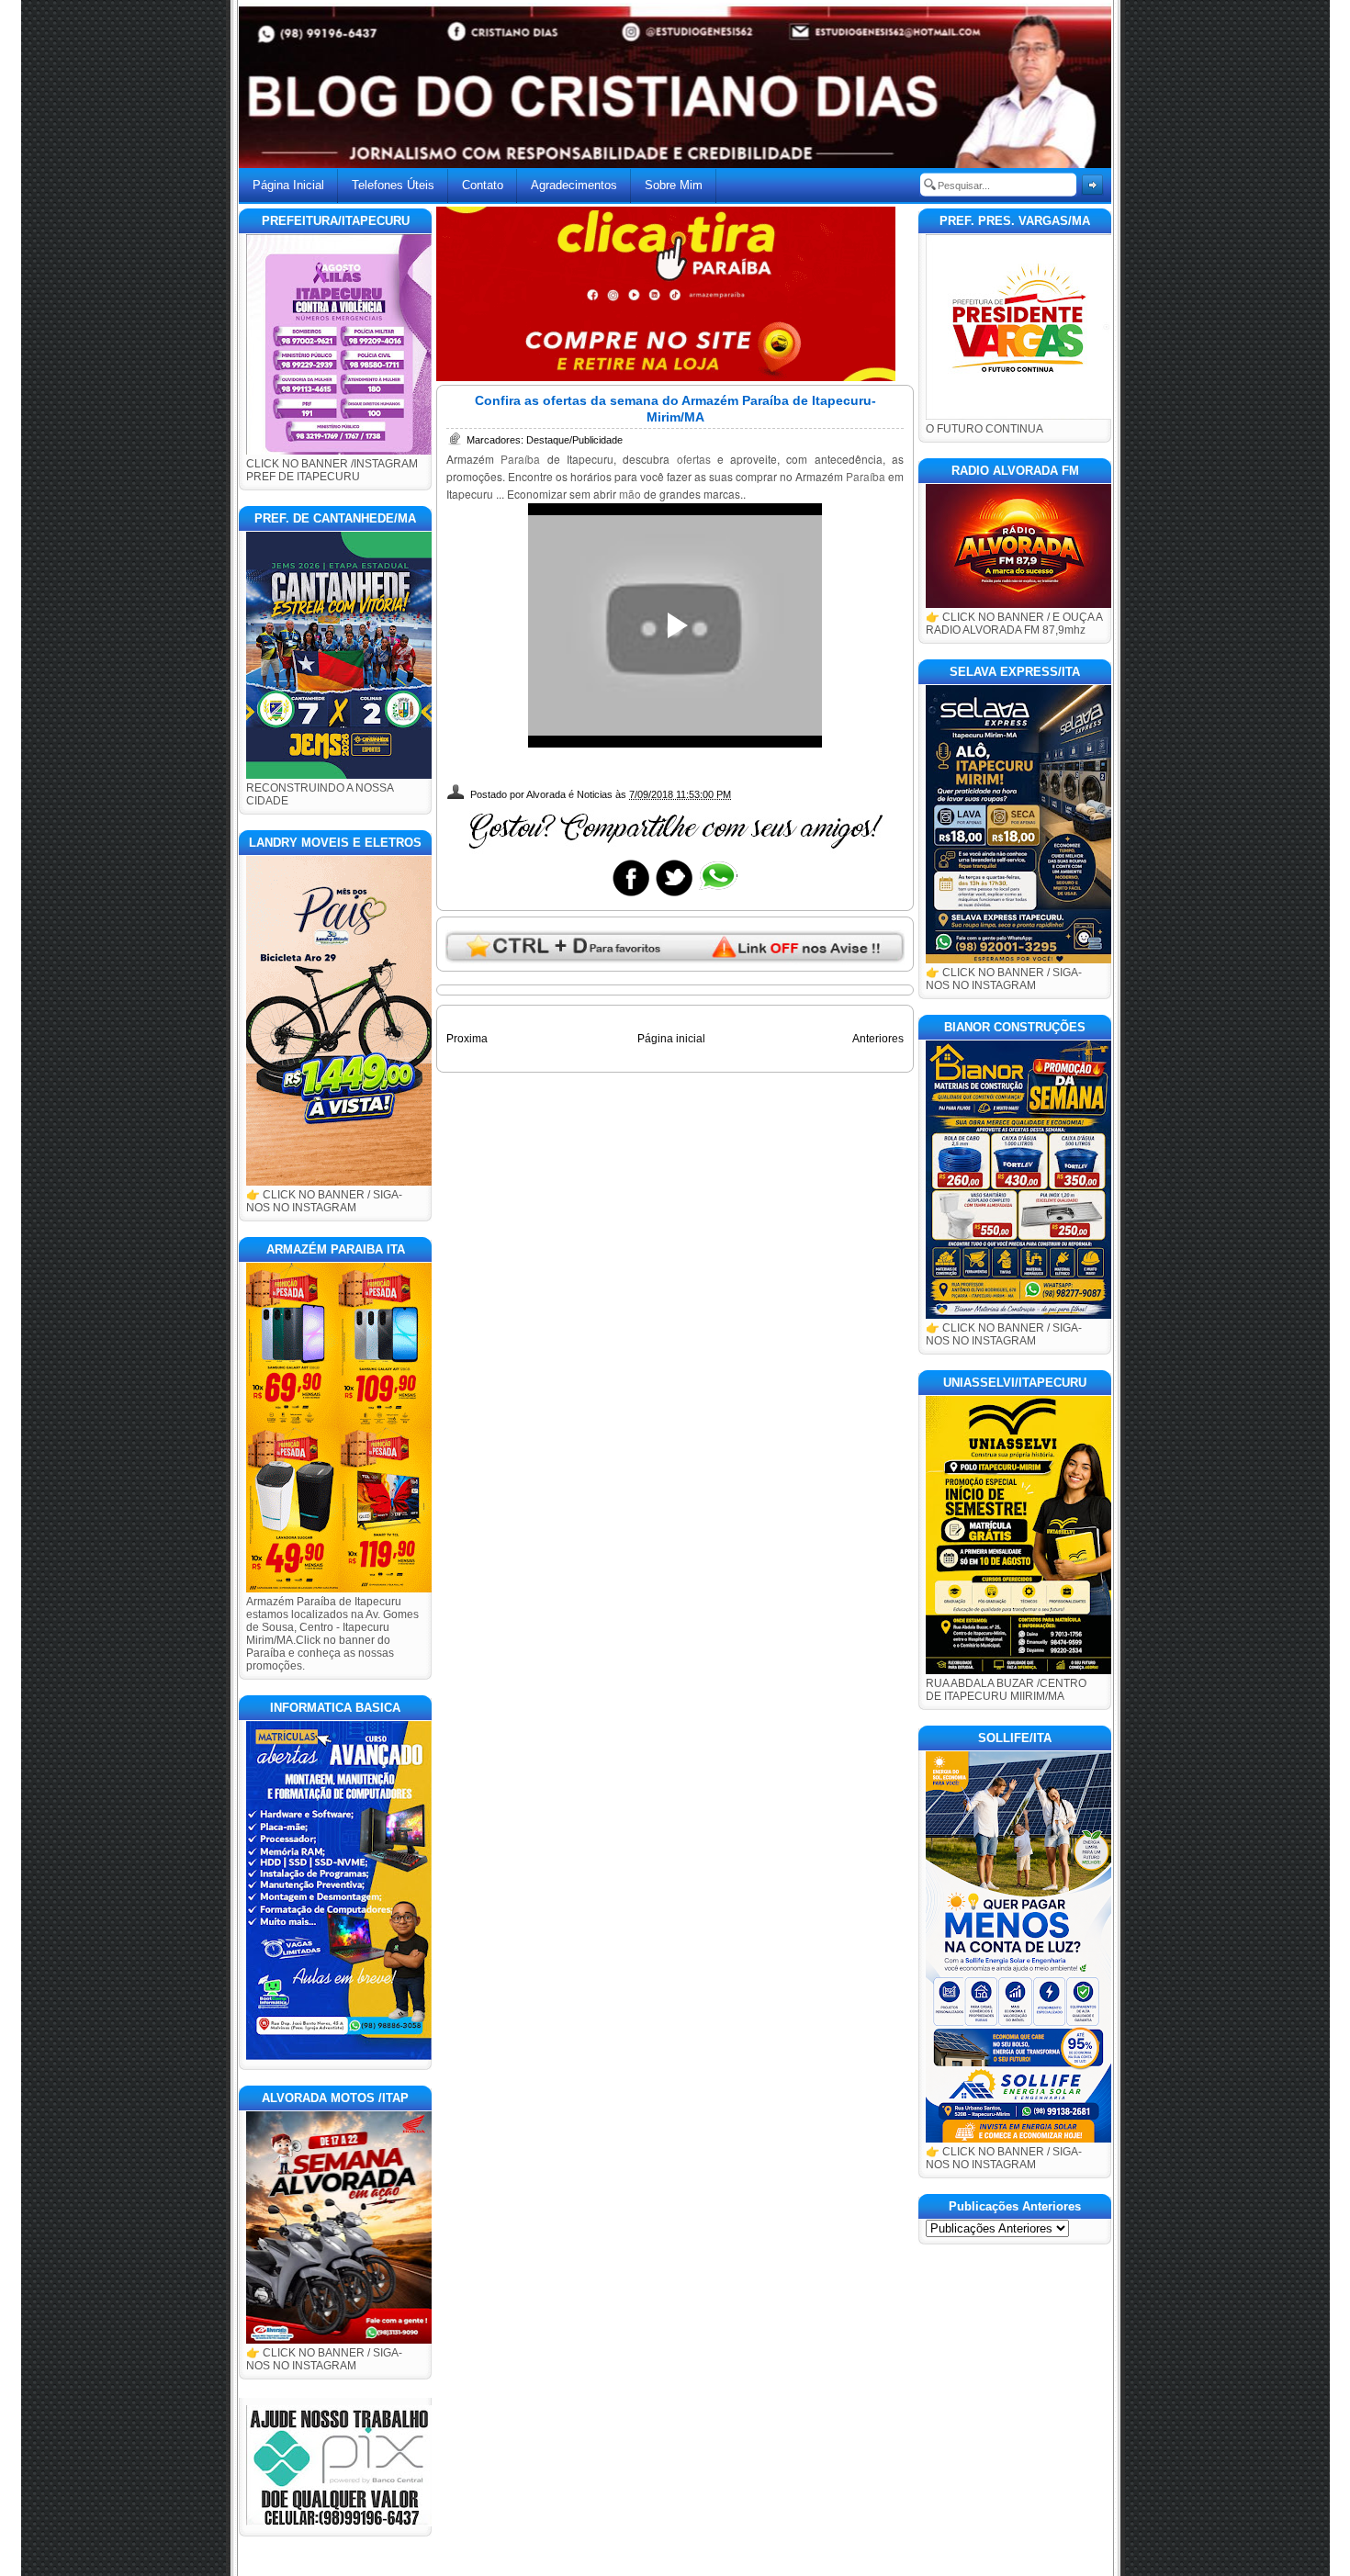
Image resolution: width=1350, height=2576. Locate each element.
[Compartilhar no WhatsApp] (717, 895)
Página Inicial (288, 185)
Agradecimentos (574, 185)
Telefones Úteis (393, 185)
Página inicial (671, 1039)
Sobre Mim (674, 185)
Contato (483, 185)
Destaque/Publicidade (574, 440)
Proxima (467, 1039)
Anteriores (878, 1039)
